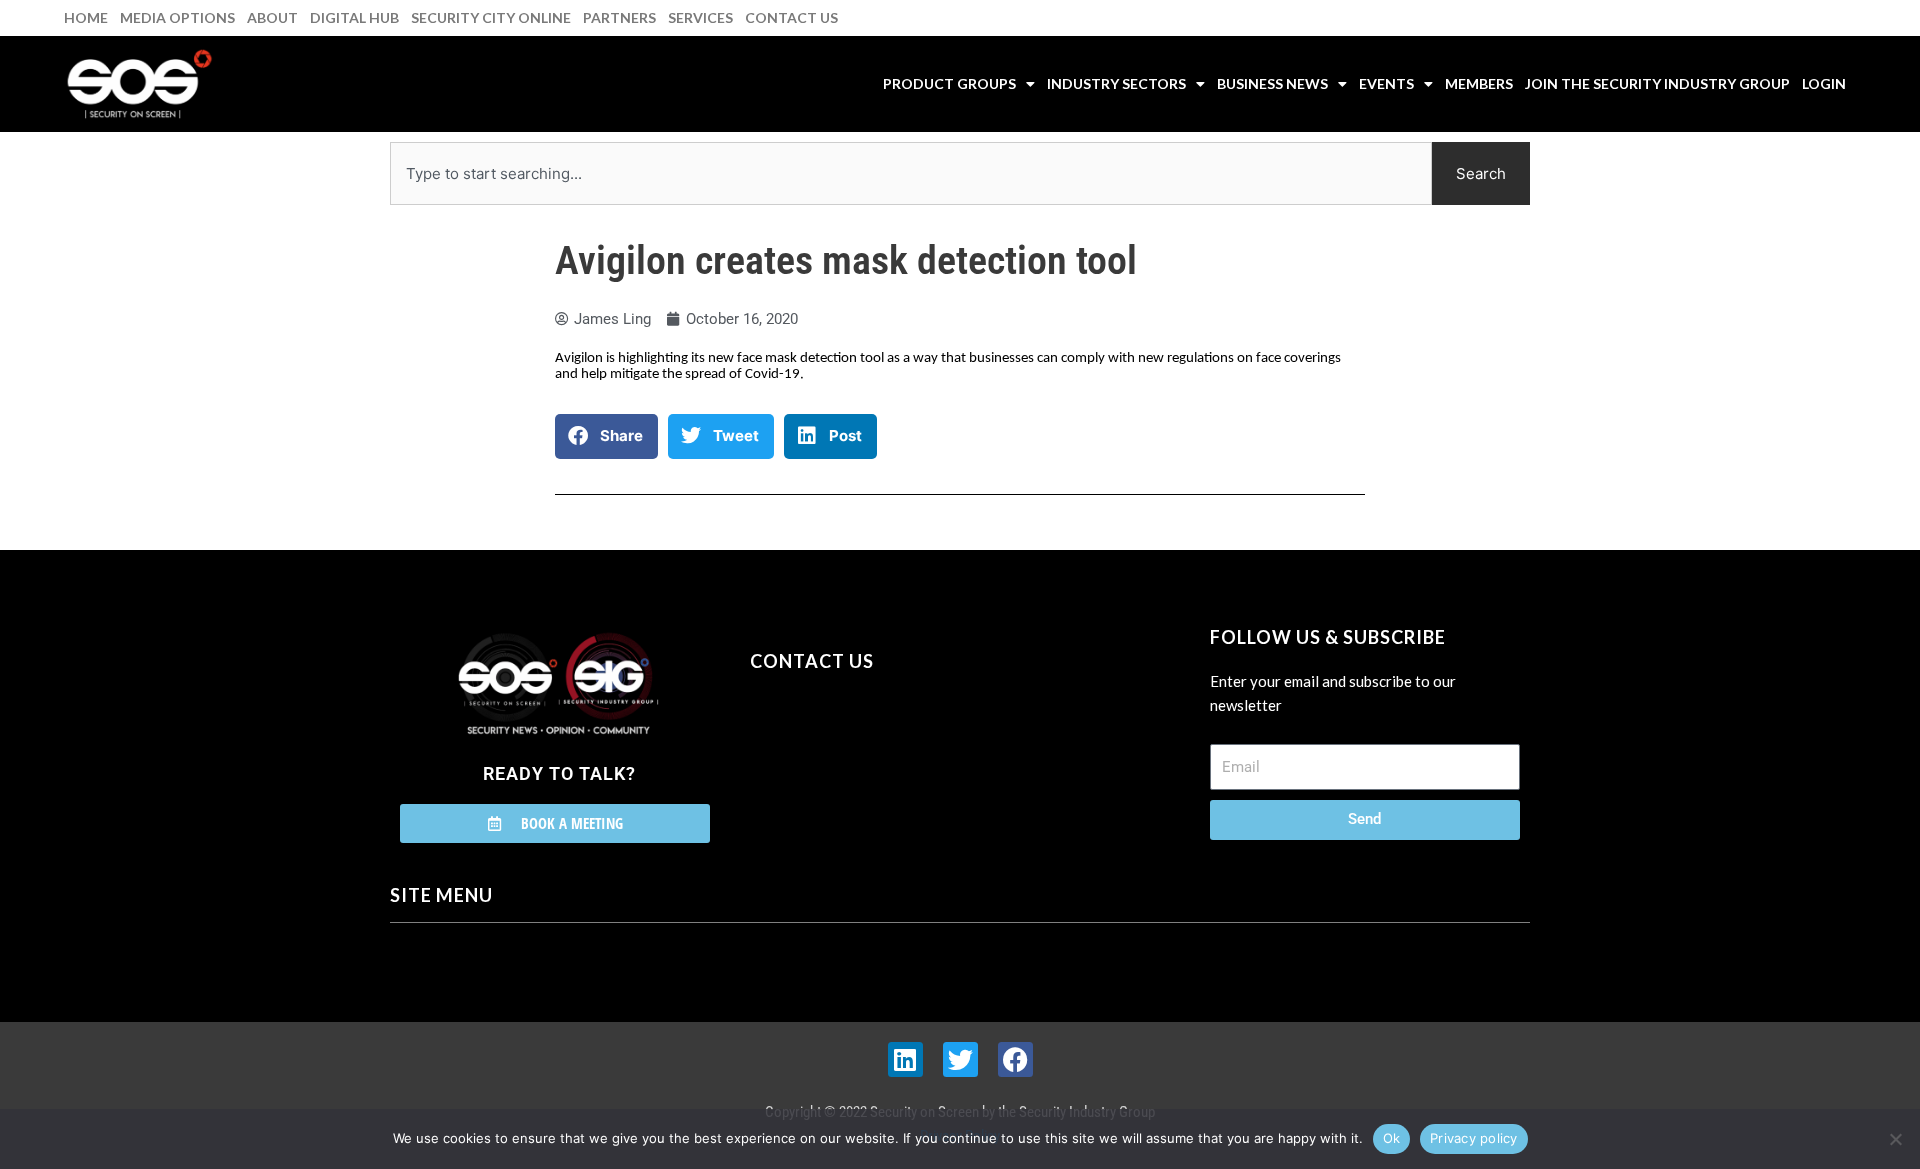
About (272, 17)
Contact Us (791, 17)
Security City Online (491, 17)
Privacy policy (1474, 1138)
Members (1479, 83)
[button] (606, 436)
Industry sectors (1116, 83)
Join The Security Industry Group (1657, 83)
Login (1824, 83)
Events (1386, 83)
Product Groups (949, 83)
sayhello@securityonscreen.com (877, 752)
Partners (619, 17)
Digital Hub (354, 17)
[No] (1895, 1139)
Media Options (177, 17)
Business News (1272, 83)
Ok (1392, 1138)
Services (700, 17)
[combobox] (911, 173)
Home (86, 17)
